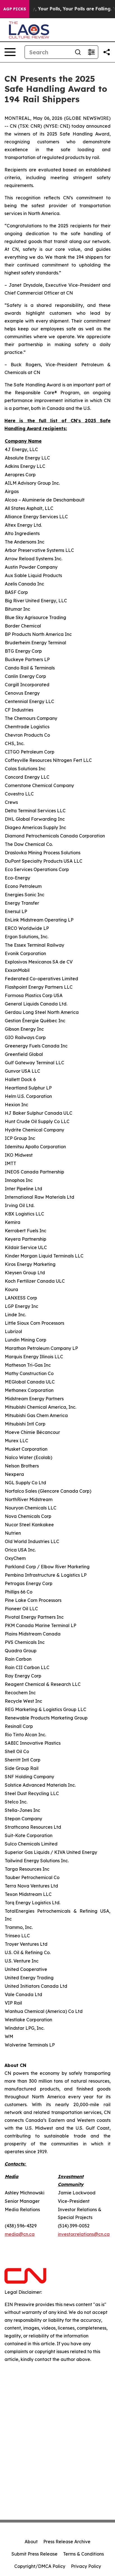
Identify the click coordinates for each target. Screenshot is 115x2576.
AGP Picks (15, 9)
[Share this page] (107, 52)
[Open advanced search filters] (91, 52)
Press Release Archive (67, 2542)
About (31, 2542)
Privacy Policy (86, 2566)
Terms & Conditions (83, 2554)
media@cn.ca (20, 2234)
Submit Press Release (34, 2554)
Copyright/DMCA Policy (40, 2566)
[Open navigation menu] (10, 52)
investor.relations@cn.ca (84, 2234)
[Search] (78, 52)
